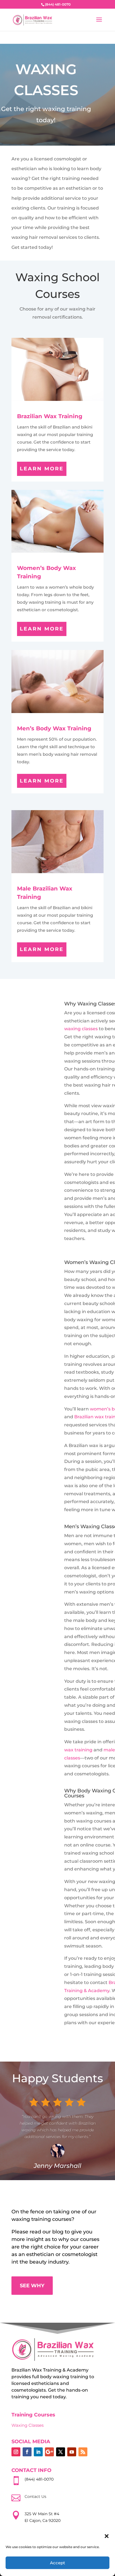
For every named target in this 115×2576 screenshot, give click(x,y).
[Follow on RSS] (83, 2452)
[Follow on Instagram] (16, 2452)
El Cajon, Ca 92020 (43, 2520)
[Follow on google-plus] (49, 2452)
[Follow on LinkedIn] (38, 2452)
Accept (57, 2563)
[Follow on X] (61, 2452)
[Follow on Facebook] (27, 2452)
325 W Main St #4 (42, 2514)
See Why (32, 2286)
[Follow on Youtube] (72, 2452)
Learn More (42, 469)
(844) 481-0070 (39, 2479)
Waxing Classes (27, 2425)
